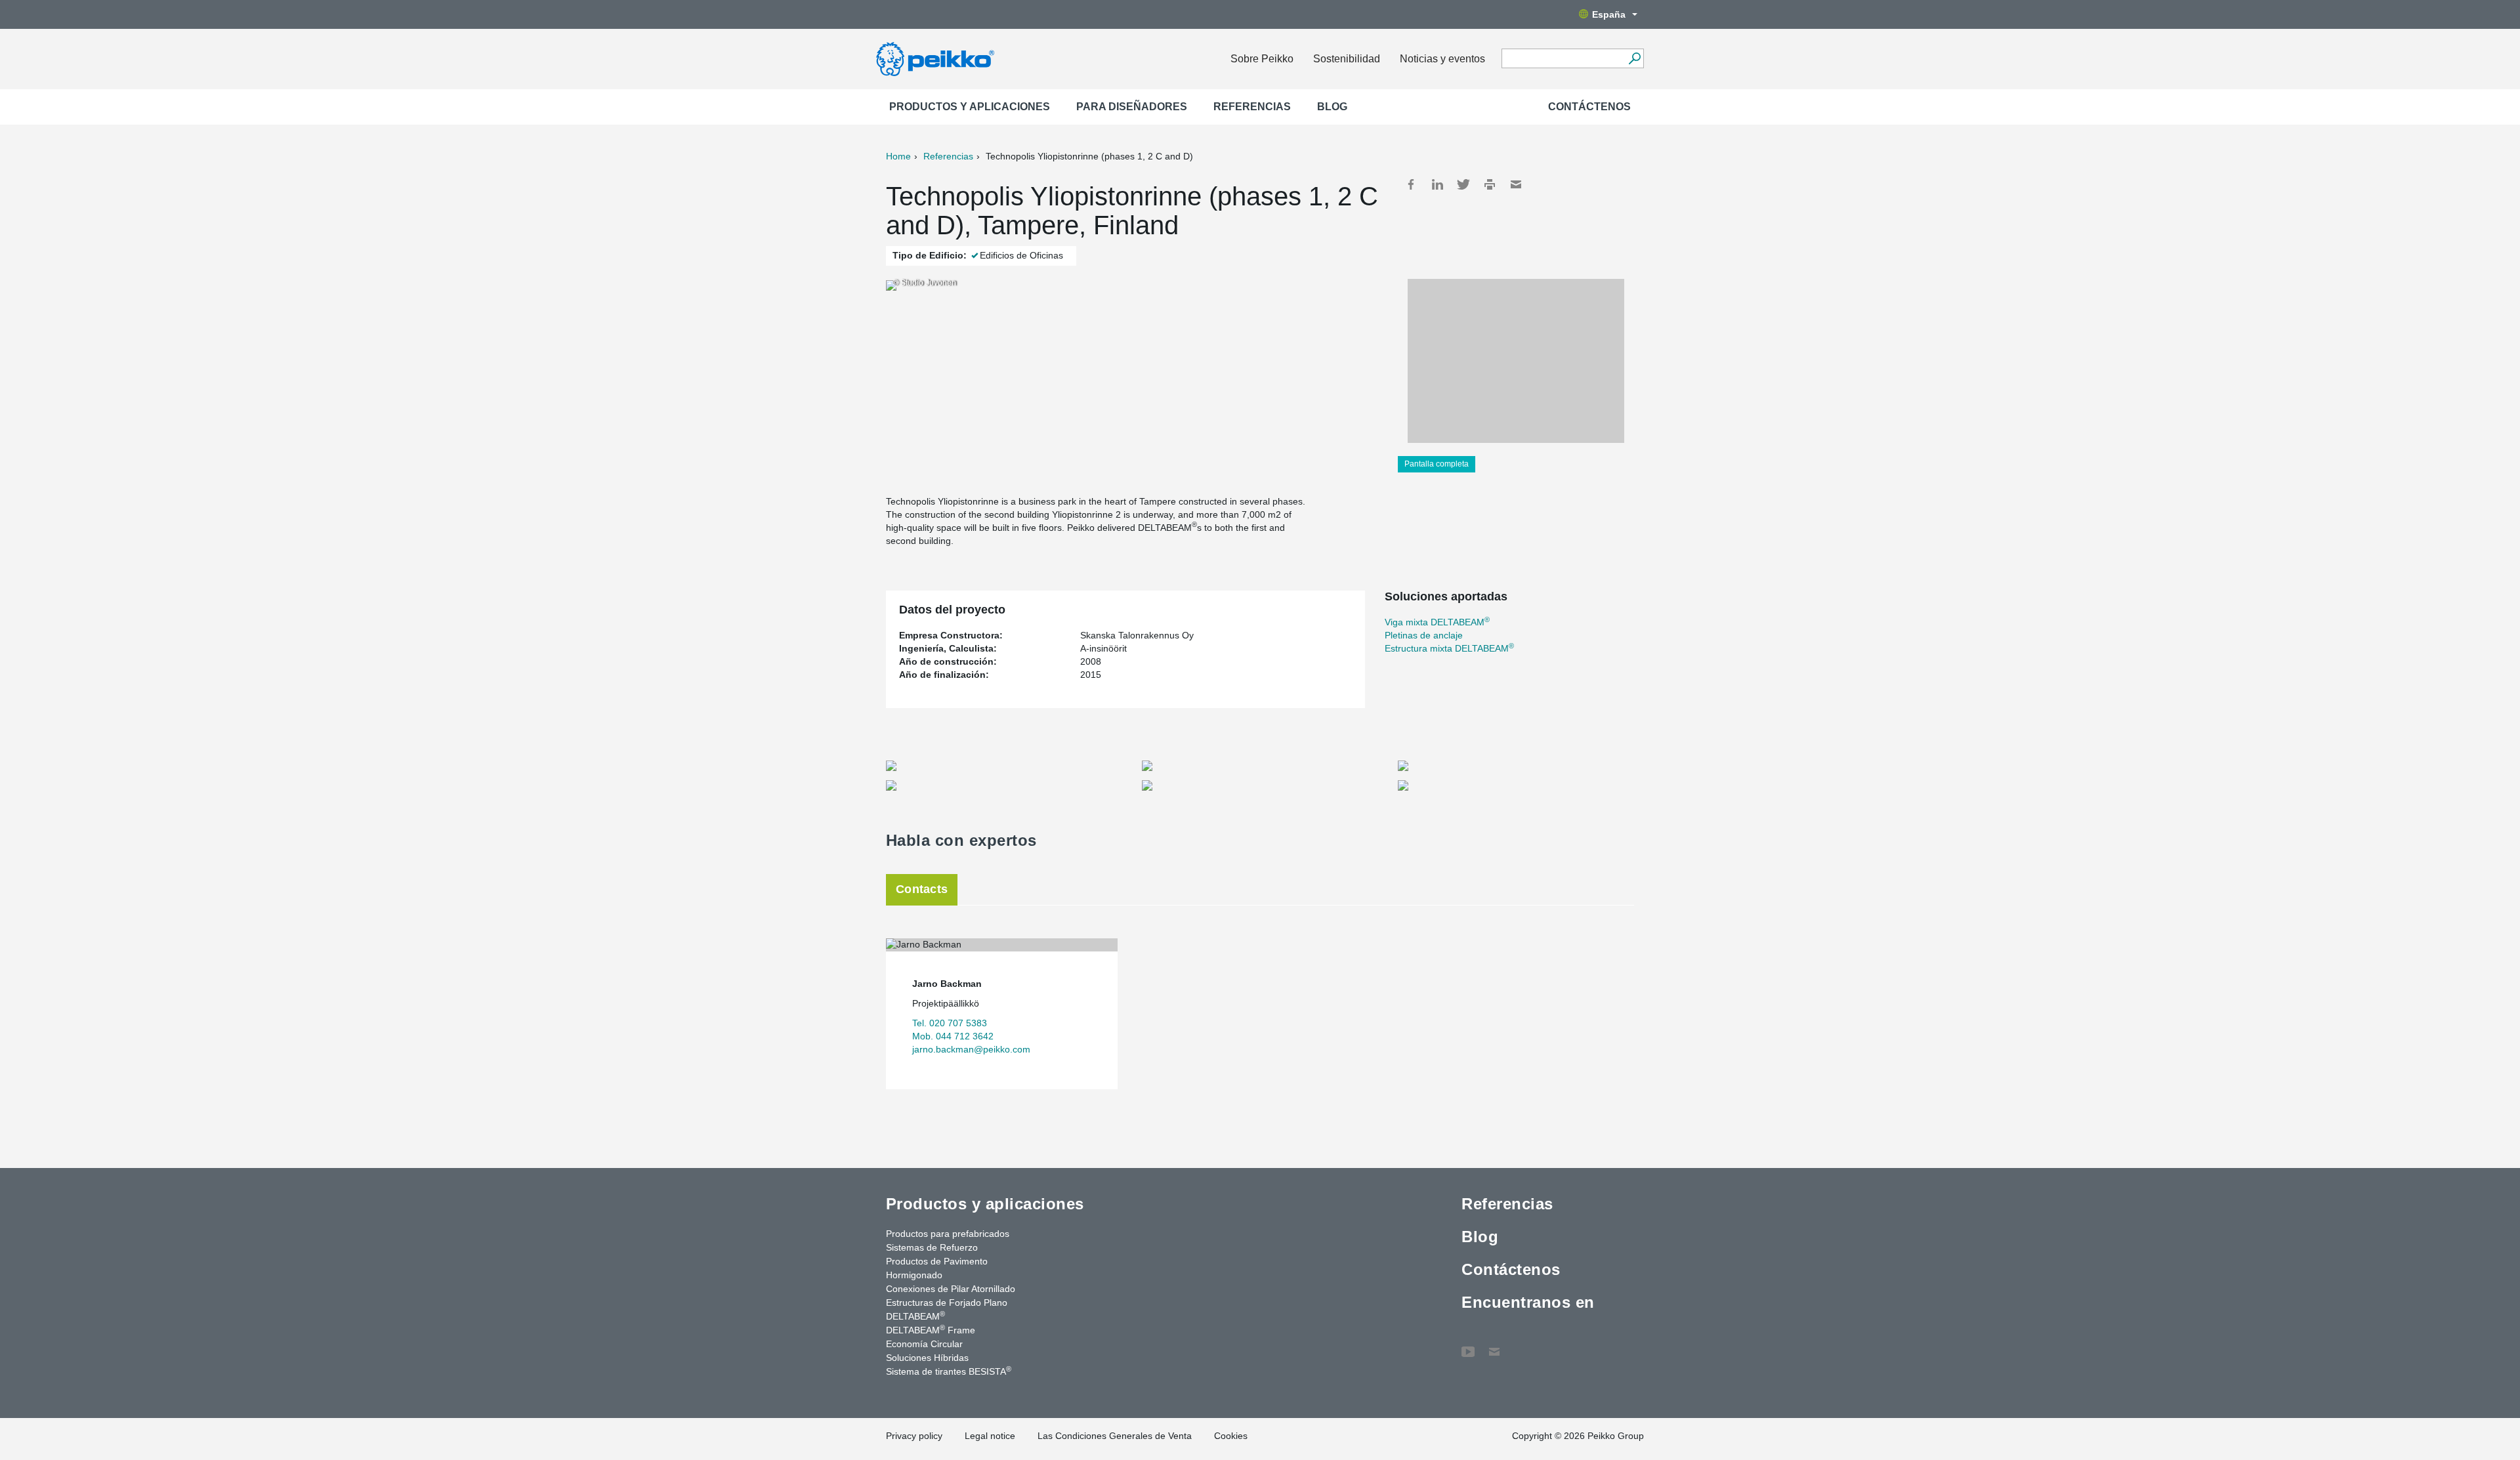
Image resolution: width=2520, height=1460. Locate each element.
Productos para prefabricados (948, 1234)
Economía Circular (924, 1344)
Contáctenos (1589, 107)
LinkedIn (1437, 184)
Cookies (1231, 1436)
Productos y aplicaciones (970, 107)
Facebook (1411, 184)
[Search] (1634, 58)
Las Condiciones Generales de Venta (1115, 1436)
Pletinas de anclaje (1424, 635)
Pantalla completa (1437, 464)
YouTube (1468, 1345)
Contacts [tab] (922, 889)
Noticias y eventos (1442, 59)
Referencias (1252, 107)
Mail (1516, 184)
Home (898, 156)
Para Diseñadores (1132, 107)
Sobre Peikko (1262, 59)
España (1609, 14)
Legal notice (990, 1436)
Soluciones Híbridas (927, 1358)
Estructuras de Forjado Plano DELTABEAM (947, 1309)
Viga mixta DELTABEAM (1437, 622)
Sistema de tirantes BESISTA (949, 1371)
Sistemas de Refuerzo (932, 1247)
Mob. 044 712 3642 (953, 1036)
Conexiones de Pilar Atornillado (951, 1289)
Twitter (1463, 184)
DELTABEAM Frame (931, 1329)
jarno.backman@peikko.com (971, 1049)
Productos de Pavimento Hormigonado (937, 1268)
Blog (1332, 107)
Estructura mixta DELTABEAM (1449, 648)
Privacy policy (914, 1436)
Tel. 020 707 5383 (950, 1023)
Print (1490, 184)
